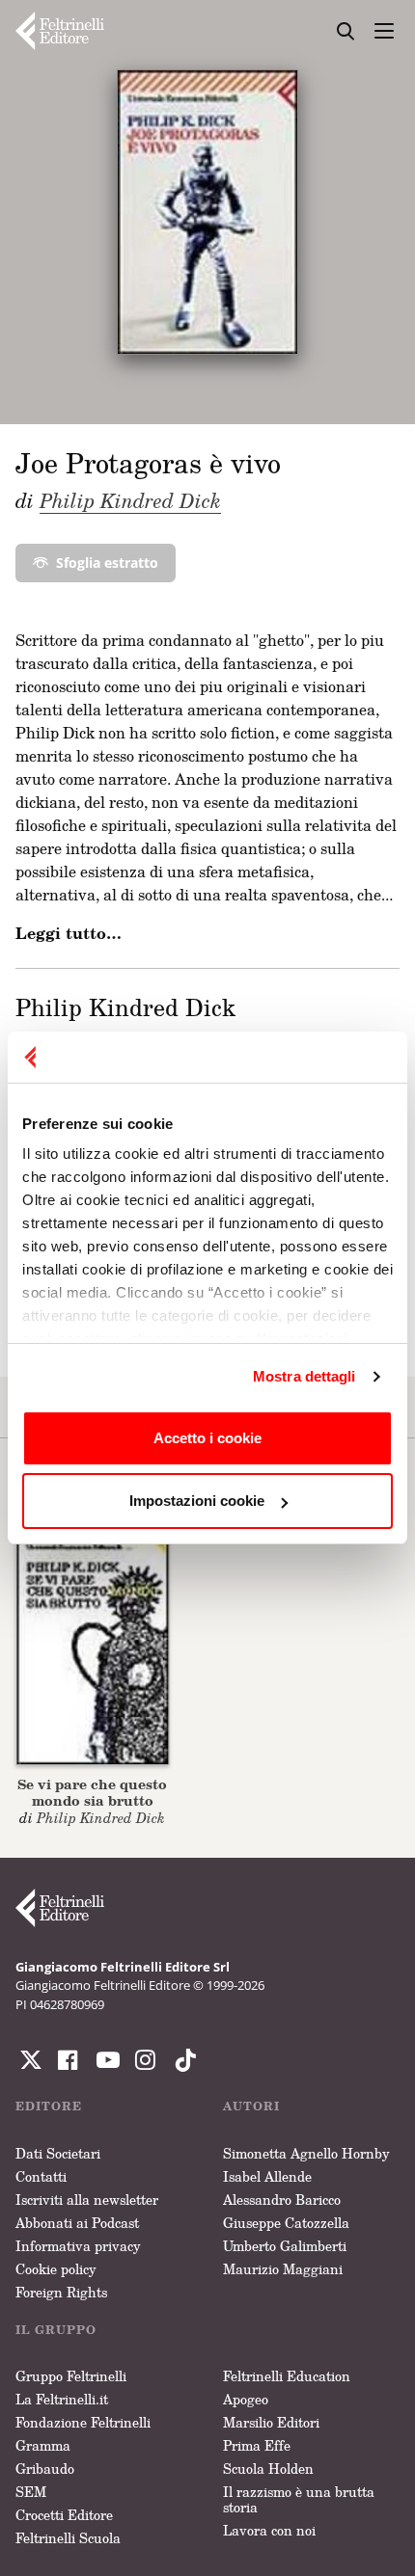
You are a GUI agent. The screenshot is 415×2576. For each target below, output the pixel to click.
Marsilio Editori (271, 2422)
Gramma (43, 2445)
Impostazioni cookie (197, 1501)
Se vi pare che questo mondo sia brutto (92, 1792)
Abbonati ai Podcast (77, 2223)
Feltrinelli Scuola (68, 2538)
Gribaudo (45, 2469)
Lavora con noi (269, 2530)
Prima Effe (257, 2445)
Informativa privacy (78, 2246)
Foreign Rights (61, 2292)
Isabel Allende (267, 2176)
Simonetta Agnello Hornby (306, 2153)
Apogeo (246, 2399)
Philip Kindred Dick (130, 500)
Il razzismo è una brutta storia (299, 2499)
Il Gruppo (56, 2330)
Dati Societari (58, 2153)
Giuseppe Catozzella (286, 2223)
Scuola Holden (268, 2469)
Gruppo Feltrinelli (71, 2376)
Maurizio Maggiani (283, 2269)
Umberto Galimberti (285, 2246)
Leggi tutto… (69, 933)
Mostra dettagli (304, 1376)
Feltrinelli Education (287, 2376)
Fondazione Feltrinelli (83, 2422)
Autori (251, 2106)
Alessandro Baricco (282, 2200)
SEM (31, 2492)
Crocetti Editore (64, 2515)
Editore (49, 2106)
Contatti (41, 2176)
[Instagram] (181, 2060)
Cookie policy (56, 2269)
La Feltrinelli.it (62, 2399)
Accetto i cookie (207, 1438)
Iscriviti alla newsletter (87, 2200)
